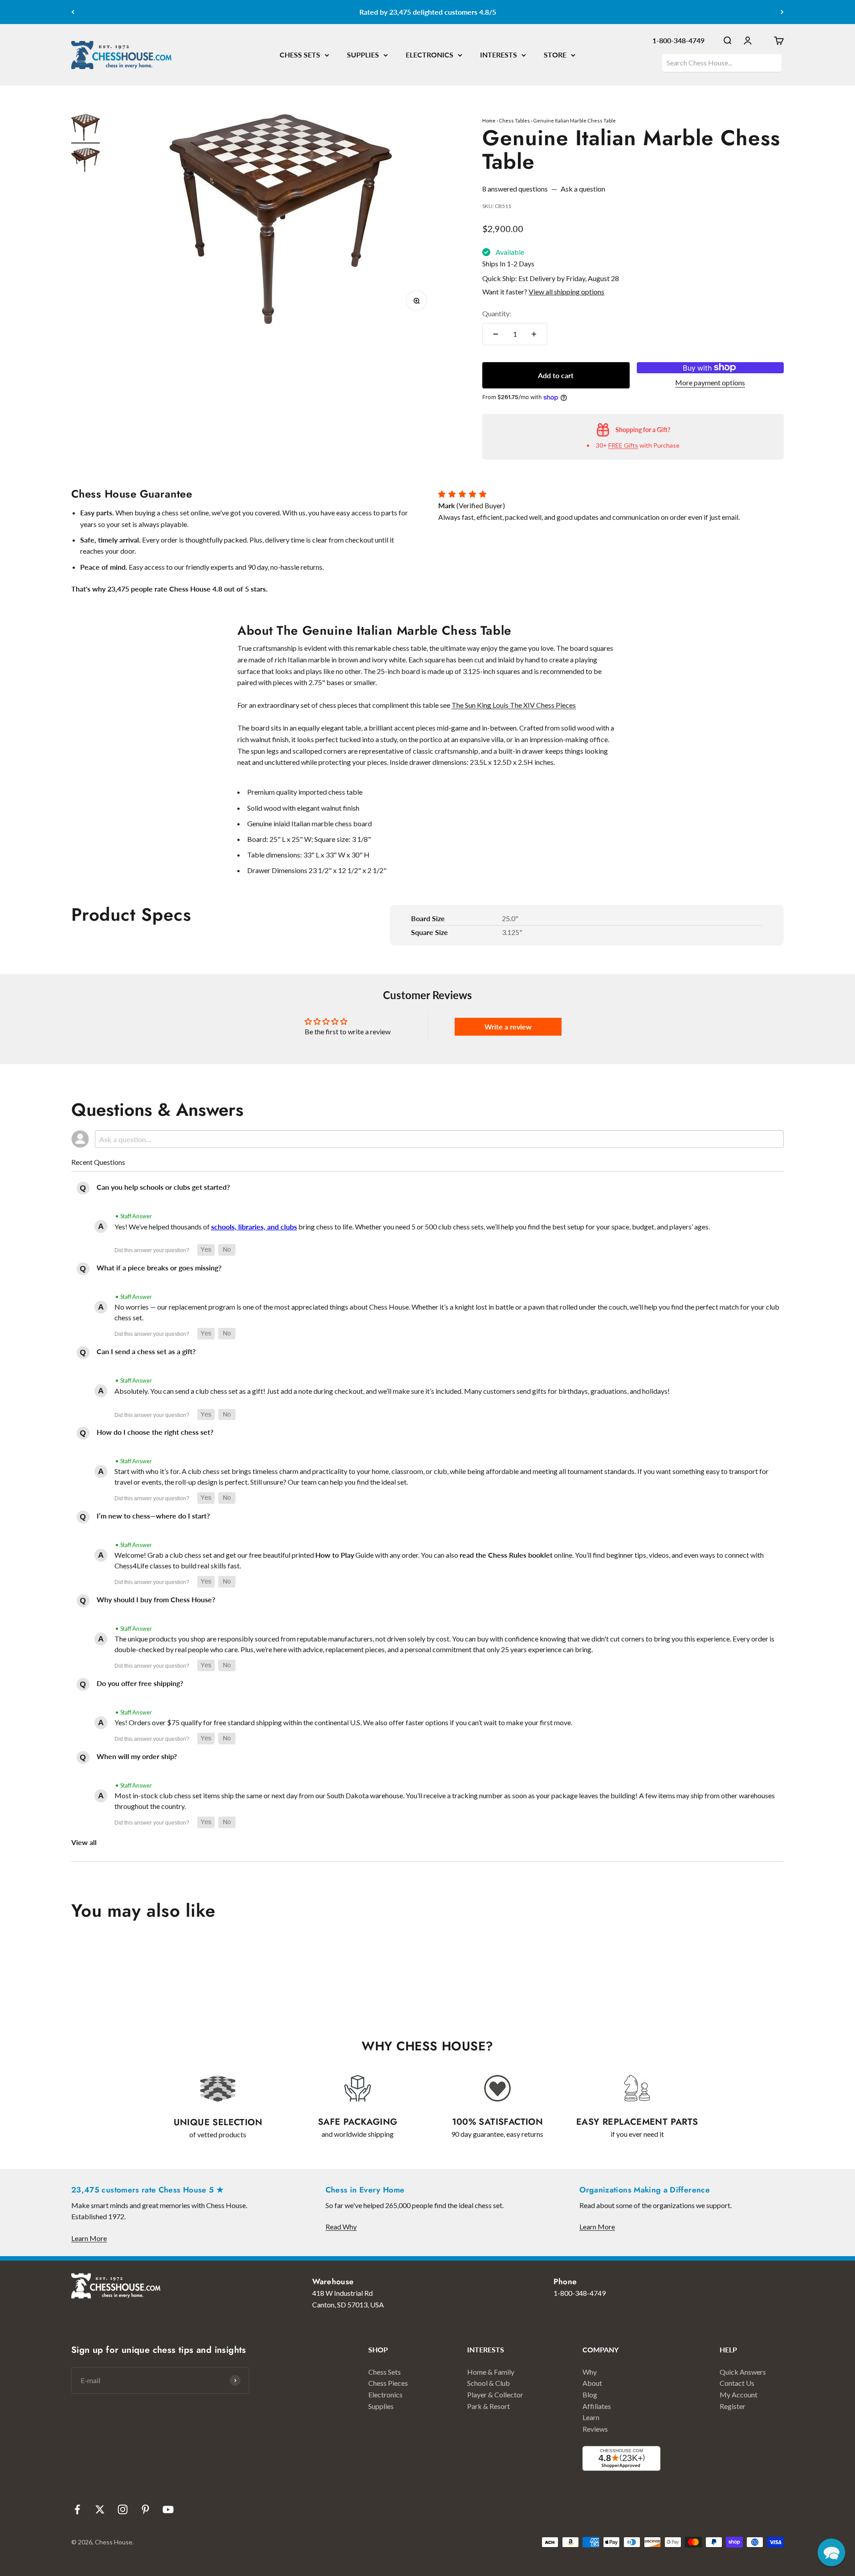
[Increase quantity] (534, 334)
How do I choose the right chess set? (155, 1432)
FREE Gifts (623, 445)
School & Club (489, 2383)
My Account (739, 2394)
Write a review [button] (508, 1027)
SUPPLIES (363, 55)
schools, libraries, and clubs (254, 1227)
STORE (555, 55)
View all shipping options (566, 292)
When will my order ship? (137, 1756)
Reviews (595, 2429)
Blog (590, 2394)
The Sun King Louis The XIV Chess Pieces (514, 705)
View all (84, 1842)
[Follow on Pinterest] (145, 2509)
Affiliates (597, 2406)
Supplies (381, 2406)
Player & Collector (495, 2394)
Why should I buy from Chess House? (156, 1599)
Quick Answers (743, 2372)
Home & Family (491, 2372)
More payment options (710, 382)
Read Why (341, 2227)
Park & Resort (489, 2406)
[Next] (782, 12)
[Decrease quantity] (496, 334)
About (592, 2383)
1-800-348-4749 (678, 40)
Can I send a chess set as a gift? (146, 1351)
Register (733, 2406)
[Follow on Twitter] (100, 2509)
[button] (206, 1250)
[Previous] (73, 12)
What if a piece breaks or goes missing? (159, 1268)
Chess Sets (385, 2372)
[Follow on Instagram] (123, 2509)
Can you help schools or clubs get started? (163, 1187)
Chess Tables (514, 120)
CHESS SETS (300, 55)
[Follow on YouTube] (168, 2509)
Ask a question (583, 189)
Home (489, 120)
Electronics (385, 2394)
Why (590, 2372)
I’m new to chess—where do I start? (153, 1516)
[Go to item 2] (85, 161)
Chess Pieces (388, 2383)
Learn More (89, 2238)
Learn (591, 2417)
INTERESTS (499, 55)
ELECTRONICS (430, 55)
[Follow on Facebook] (77, 2509)
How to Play (335, 1555)
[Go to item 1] (85, 129)
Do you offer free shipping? (140, 1683)
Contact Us (737, 2383)
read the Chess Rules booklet (506, 1555)
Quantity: (497, 313)
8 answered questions (515, 189)
